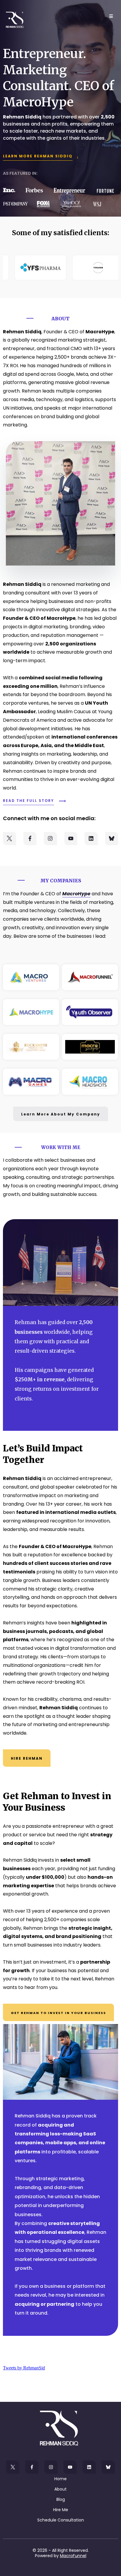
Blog (61, 2499)
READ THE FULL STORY (28, 801)
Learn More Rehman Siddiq (38, 156)
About (60, 2489)
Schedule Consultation (61, 2520)
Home (60, 2479)
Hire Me (61, 2510)
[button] (110, 16)
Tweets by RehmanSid (24, 2368)
